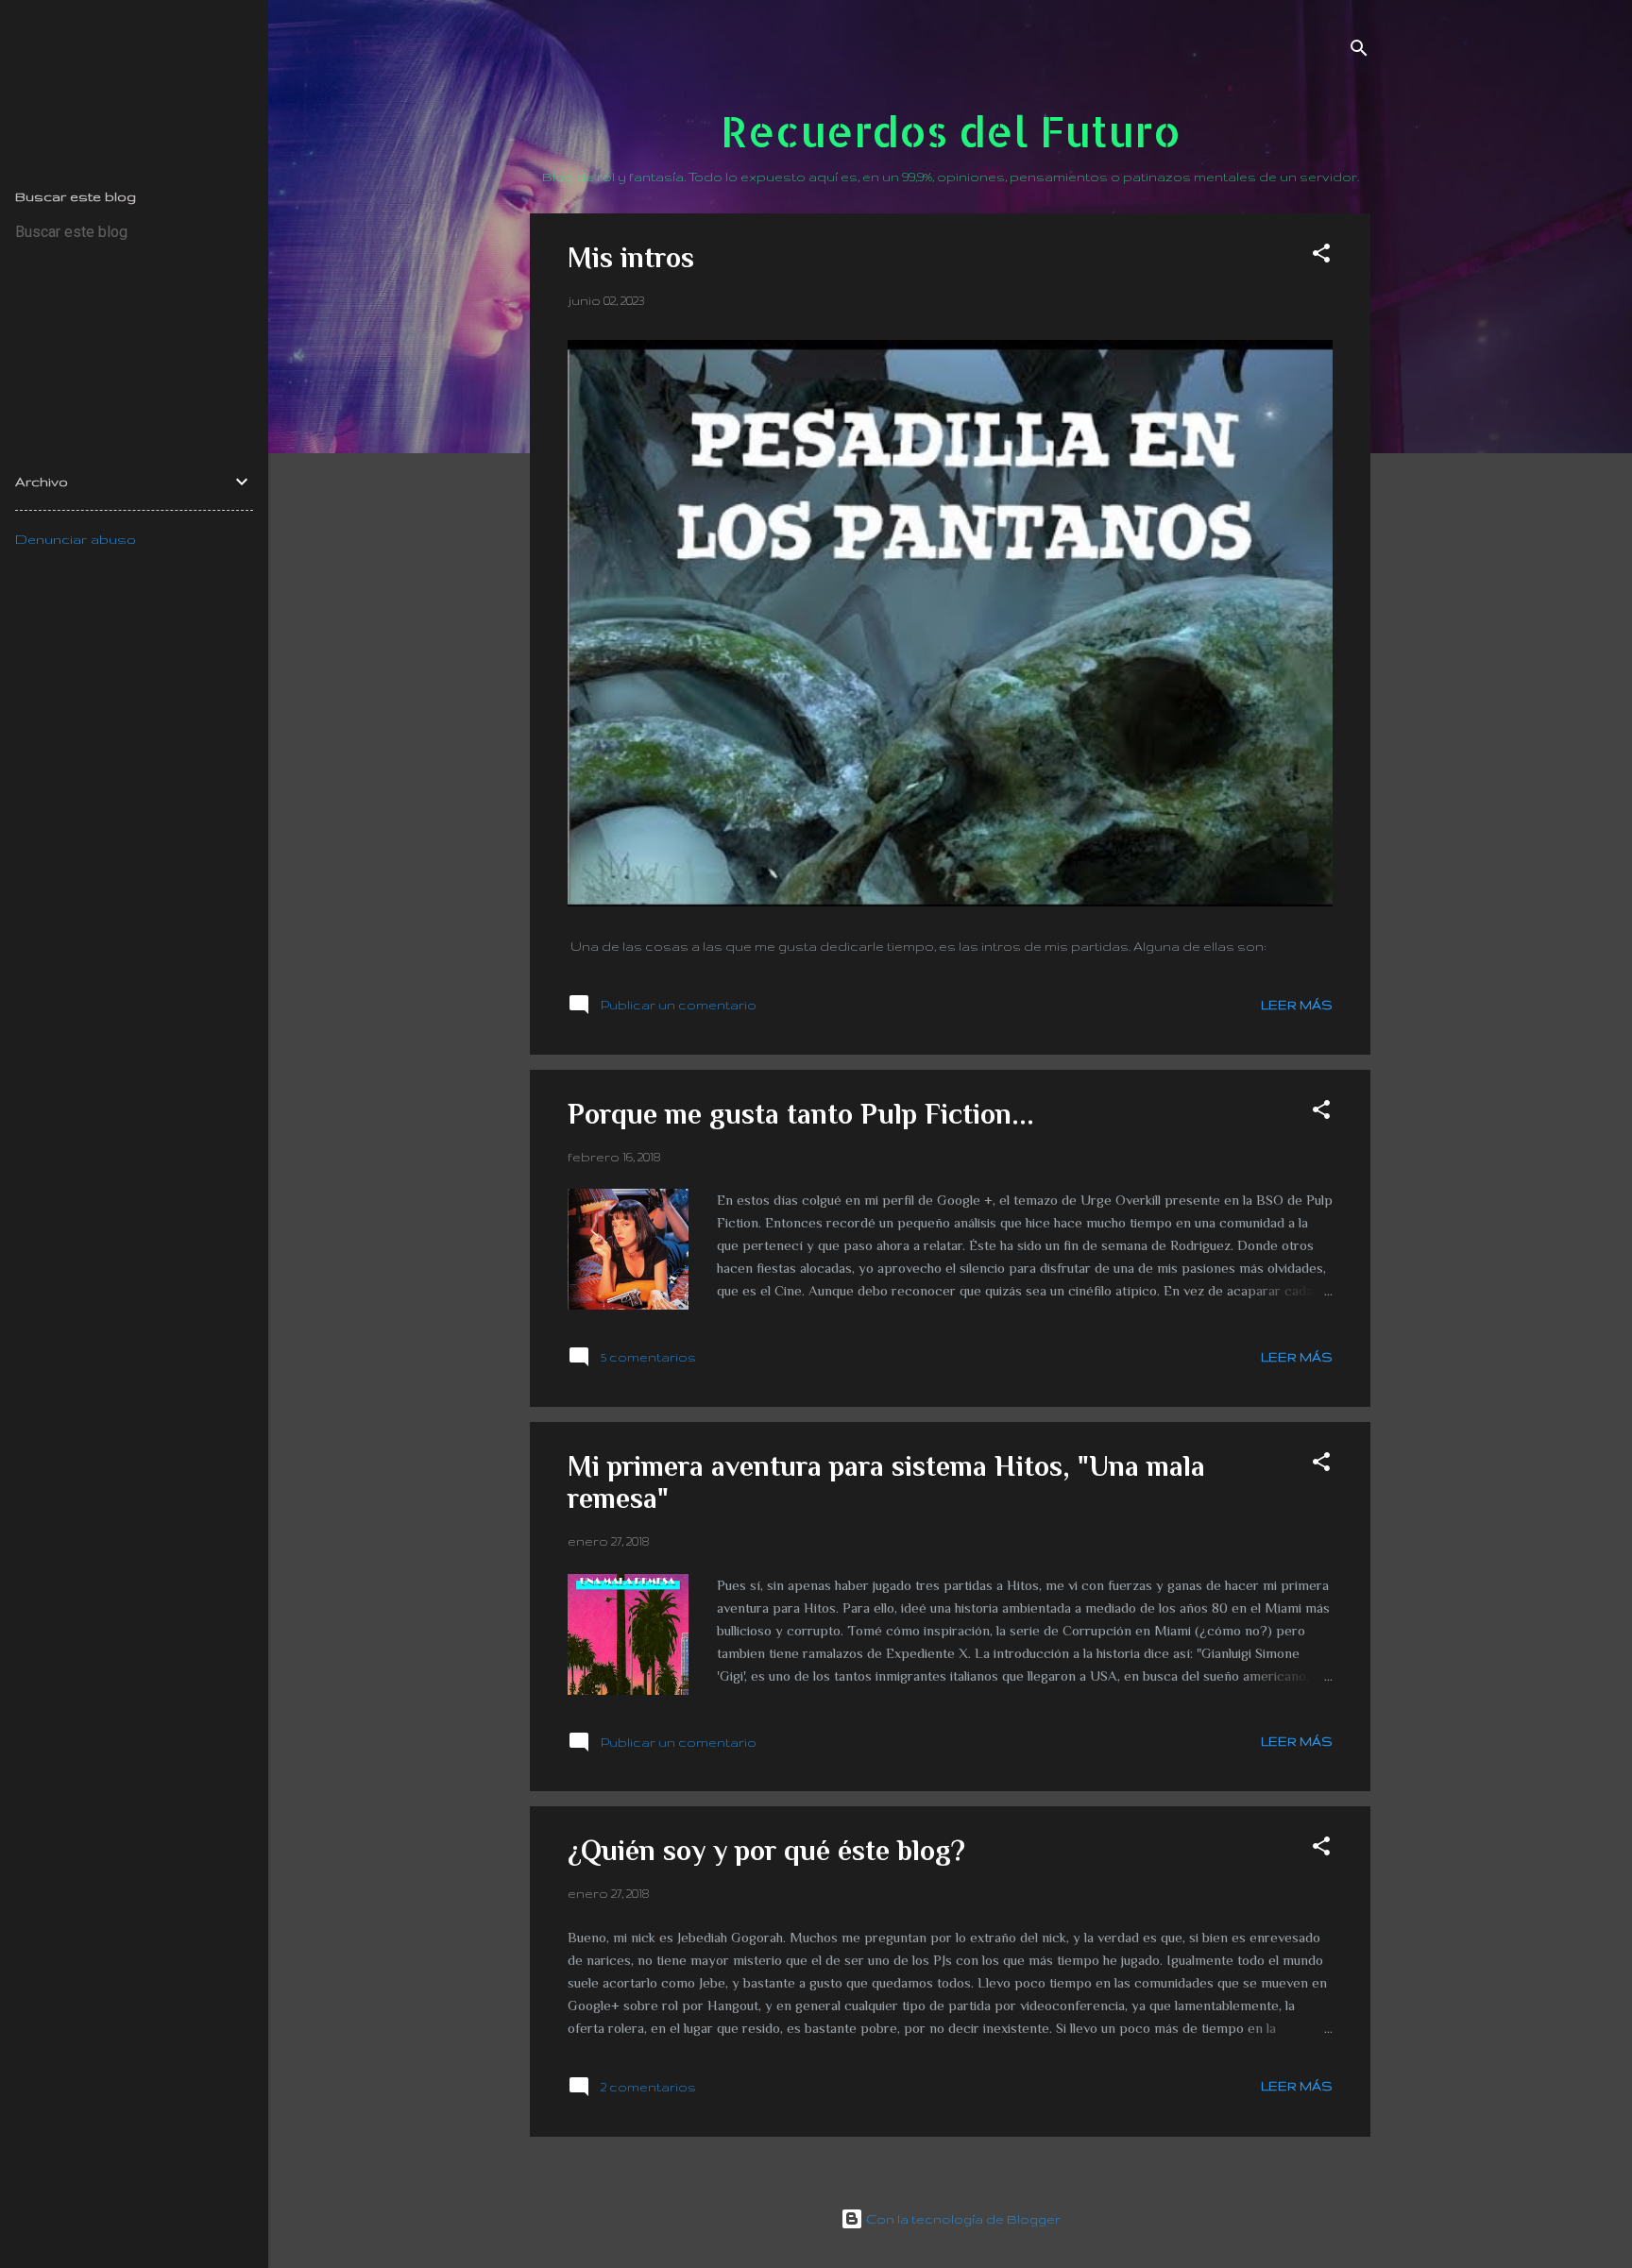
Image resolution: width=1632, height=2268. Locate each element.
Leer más (1297, 1005)
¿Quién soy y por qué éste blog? (766, 1851)
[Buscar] (1359, 51)
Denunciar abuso (76, 539)
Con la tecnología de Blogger (962, 2219)
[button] (1321, 256)
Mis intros (631, 258)
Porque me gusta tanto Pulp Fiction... (801, 1114)
